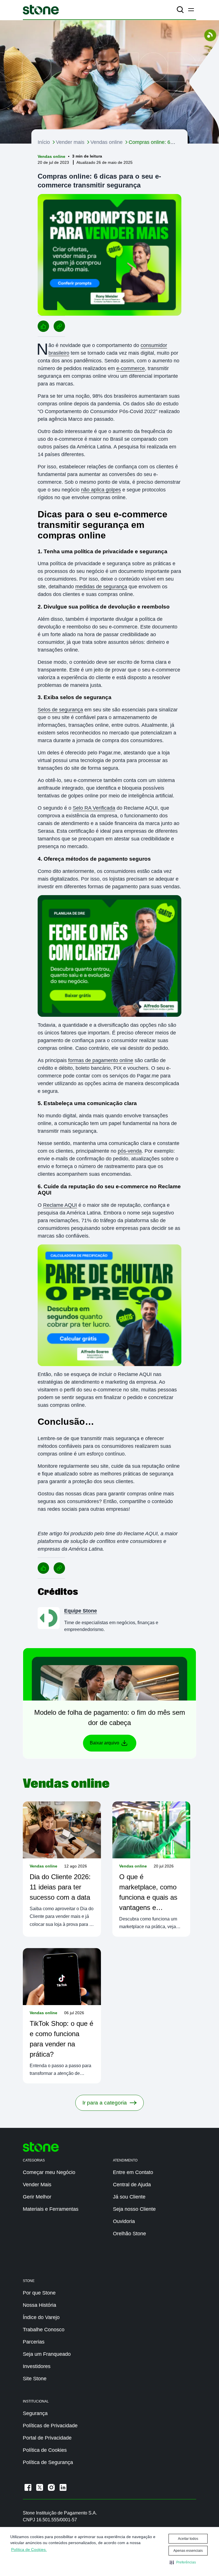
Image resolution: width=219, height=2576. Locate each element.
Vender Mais (37, 2185)
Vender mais (70, 142)
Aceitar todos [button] (188, 2539)
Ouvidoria (124, 2221)
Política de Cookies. (29, 2550)
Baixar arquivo (105, 1743)
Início (44, 142)
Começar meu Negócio (49, 2172)
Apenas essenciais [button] (188, 2551)
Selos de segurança (60, 710)
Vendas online (107, 142)
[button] (183, 2562)
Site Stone (35, 2379)
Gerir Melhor (37, 2197)
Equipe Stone (81, 1611)
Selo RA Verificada (94, 808)
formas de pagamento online (101, 1060)
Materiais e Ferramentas (51, 2209)
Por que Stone (39, 2293)
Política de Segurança (48, 2462)
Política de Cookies (45, 2450)
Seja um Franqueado (47, 2354)
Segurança (35, 2413)
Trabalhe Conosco (44, 2330)
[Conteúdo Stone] (41, 10)
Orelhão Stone (129, 2234)
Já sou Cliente (129, 2197)
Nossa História (39, 2305)
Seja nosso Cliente (134, 2209)
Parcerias (34, 2342)
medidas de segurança (101, 587)
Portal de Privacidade (47, 2438)
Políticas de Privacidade (50, 2426)
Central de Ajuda (132, 2185)
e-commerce (131, 368)
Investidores (37, 2366)
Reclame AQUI (60, 1205)
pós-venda (130, 1151)
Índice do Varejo (41, 2317)
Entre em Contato (133, 2172)
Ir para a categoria (105, 2103)
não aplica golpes (101, 490)
